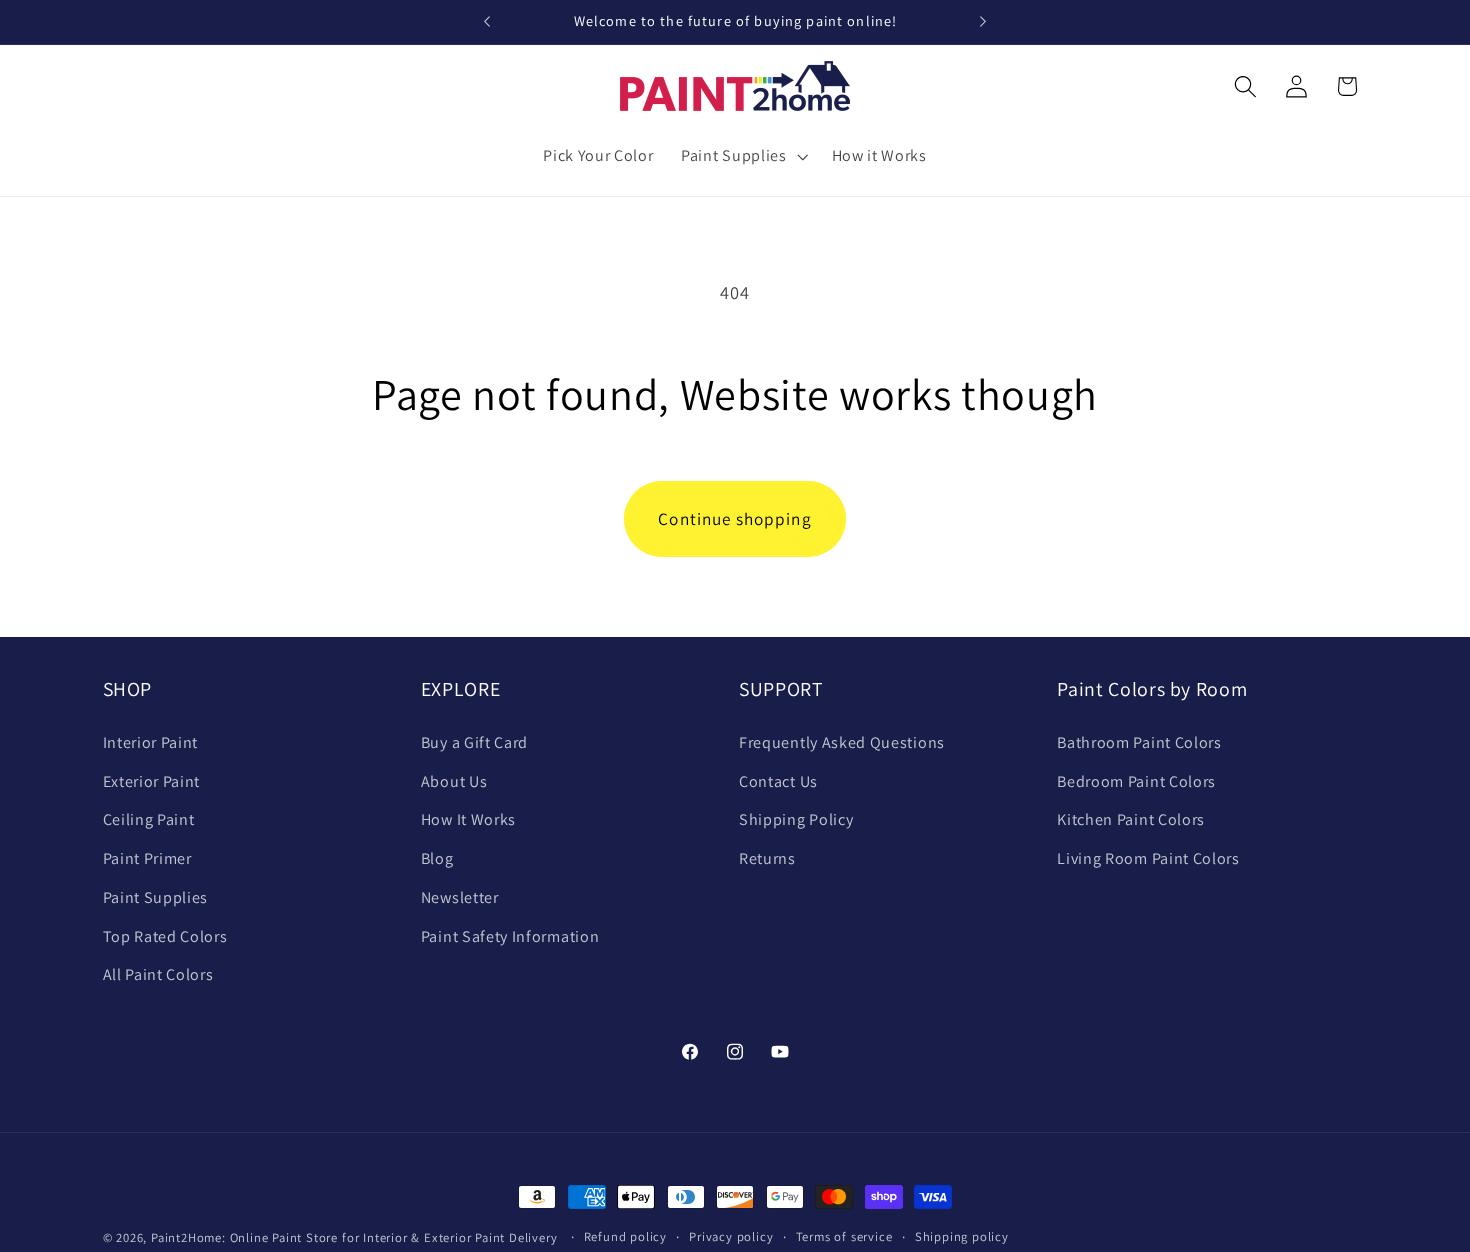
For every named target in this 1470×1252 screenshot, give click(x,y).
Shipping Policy (796, 819)
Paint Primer (147, 858)
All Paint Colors (158, 974)
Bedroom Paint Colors (1136, 781)
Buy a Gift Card (474, 742)
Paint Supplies (156, 897)
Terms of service (844, 1236)
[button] (742, 156)
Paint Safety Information (510, 936)
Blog (437, 858)
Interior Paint (151, 742)
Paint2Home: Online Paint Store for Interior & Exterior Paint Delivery (354, 1237)
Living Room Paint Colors (1148, 858)
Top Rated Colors (165, 936)
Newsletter (460, 897)
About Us (454, 781)
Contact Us (778, 781)
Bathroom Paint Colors (1139, 742)
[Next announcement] (983, 22)
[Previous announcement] (487, 22)
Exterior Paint (152, 781)
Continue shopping (735, 518)
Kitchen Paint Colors (1131, 819)
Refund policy (625, 1236)
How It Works (468, 819)
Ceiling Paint (149, 819)
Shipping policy (962, 1236)
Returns (767, 858)
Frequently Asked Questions (842, 742)
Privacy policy (731, 1236)
